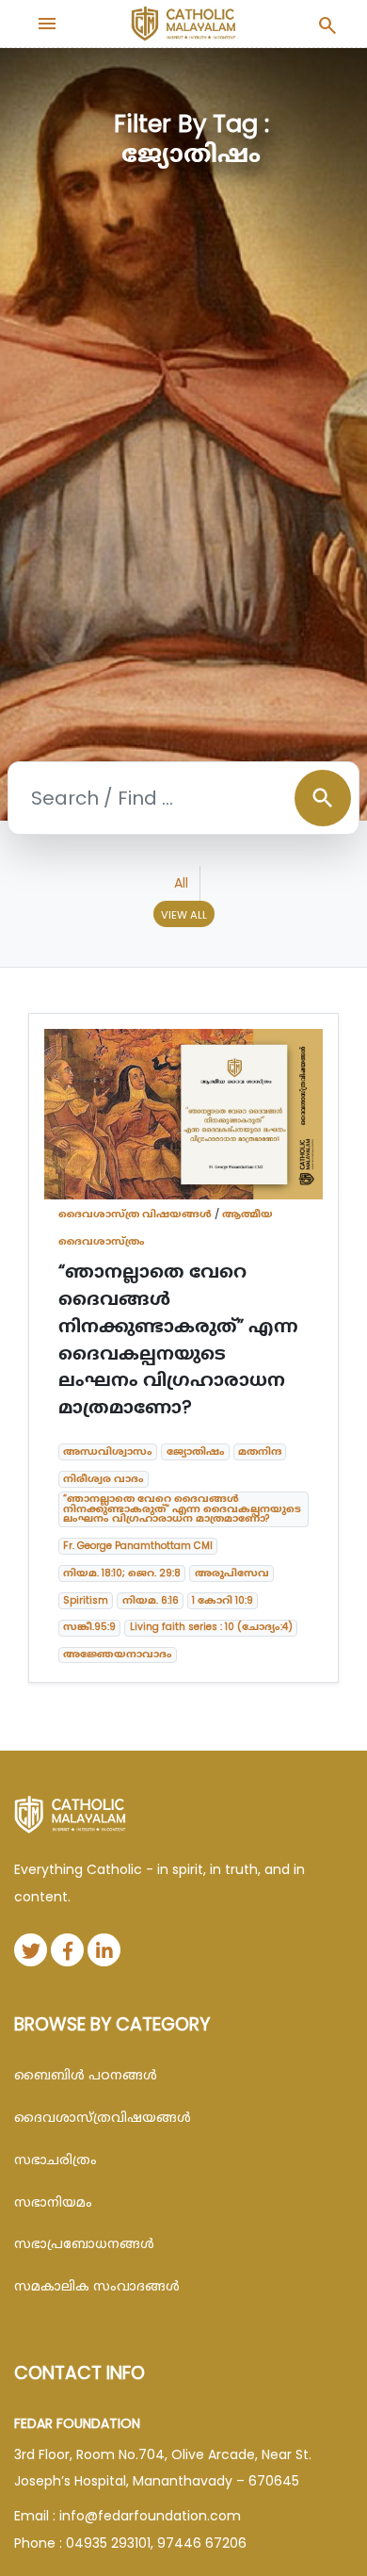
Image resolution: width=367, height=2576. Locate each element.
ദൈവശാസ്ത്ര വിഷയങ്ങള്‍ (135, 1214)
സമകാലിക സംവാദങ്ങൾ (97, 2286)
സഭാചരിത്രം (56, 2160)
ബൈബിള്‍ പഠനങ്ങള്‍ (86, 2075)
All (181, 883)
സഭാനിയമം (53, 2202)
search (323, 798)
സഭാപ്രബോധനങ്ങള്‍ (84, 2243)
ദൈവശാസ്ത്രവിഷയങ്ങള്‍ (103, 2117)
